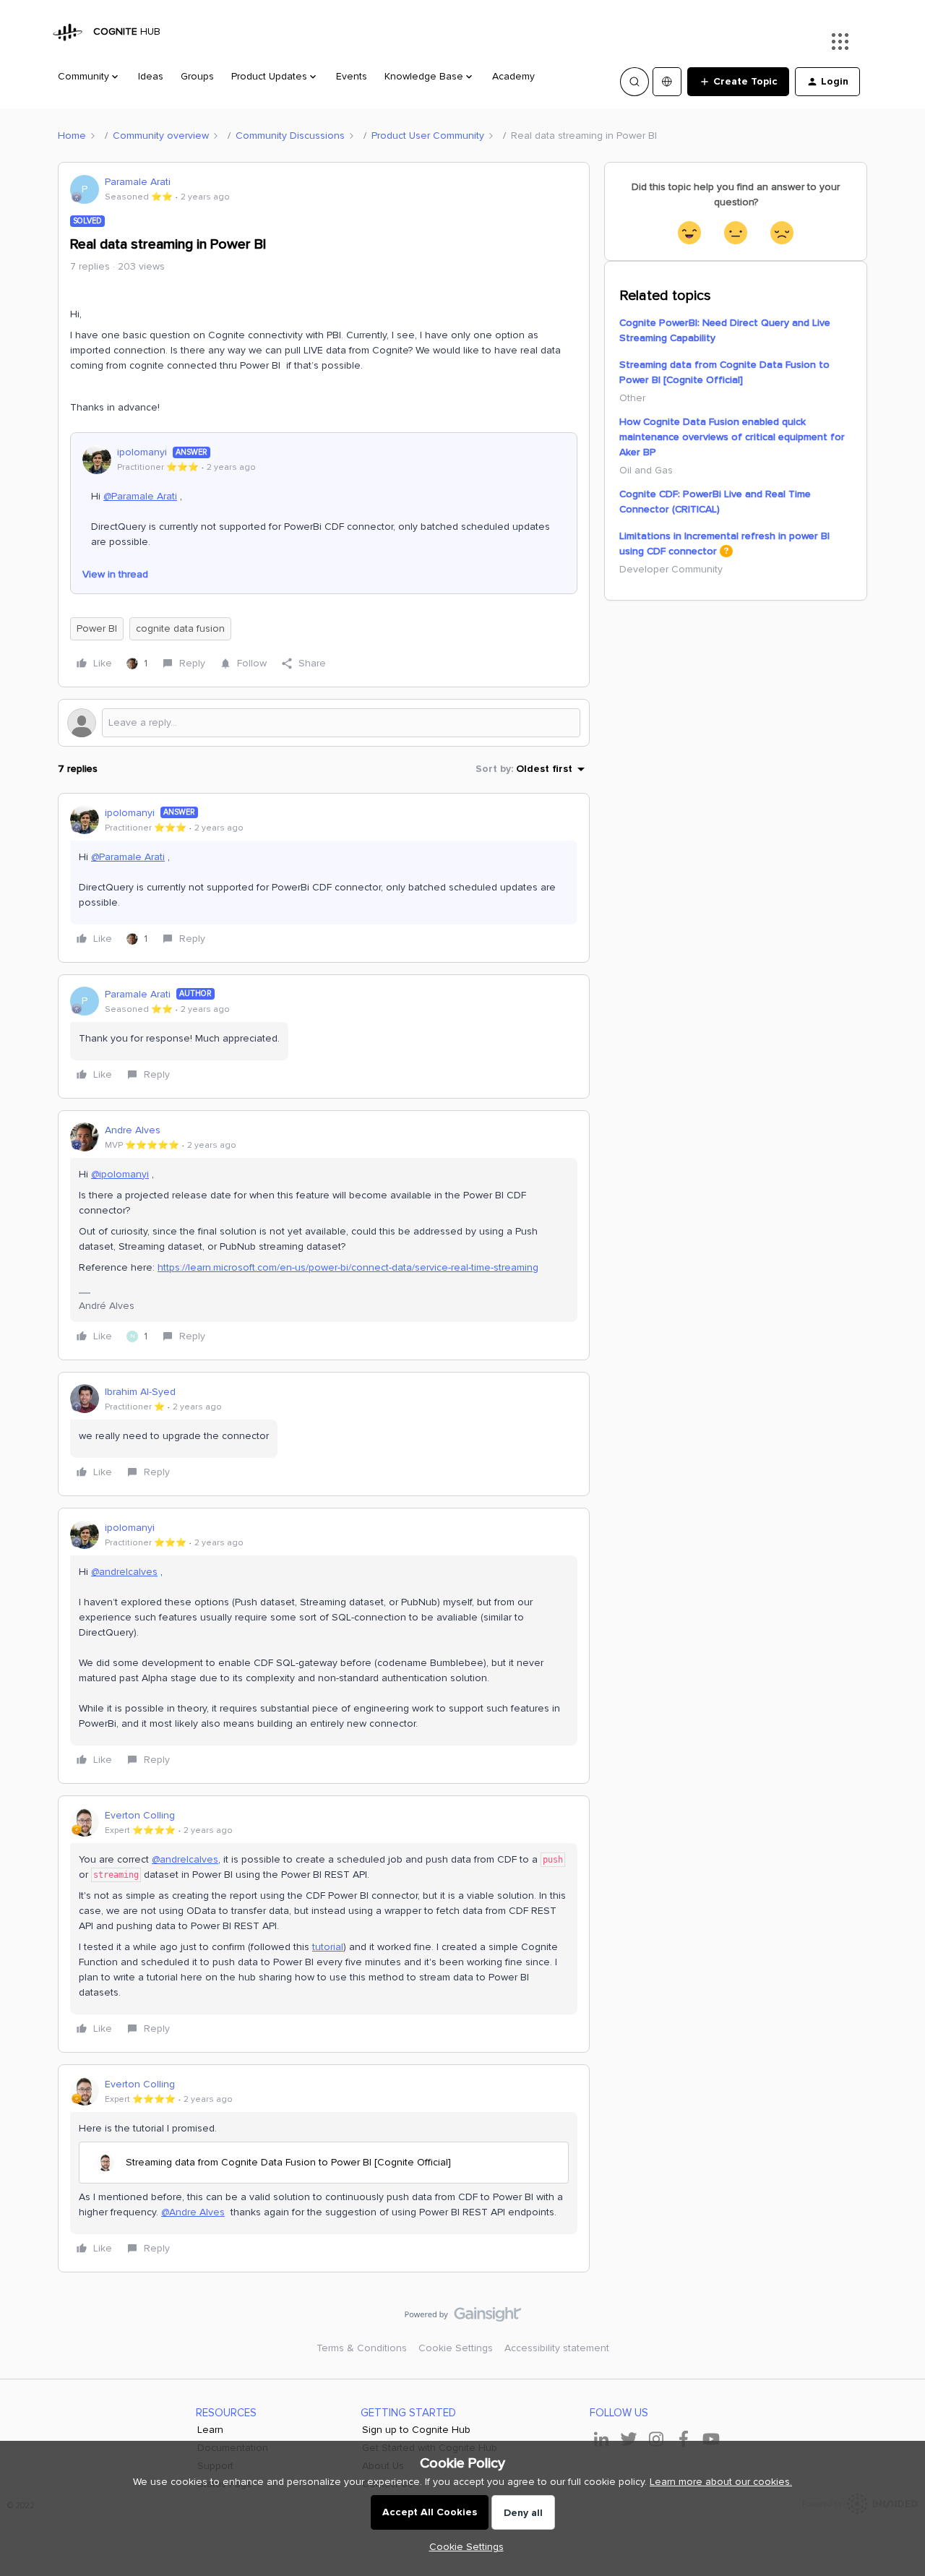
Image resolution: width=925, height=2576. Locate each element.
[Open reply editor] (324, 723)
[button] (738, 82)
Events (352, 76)
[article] (324, 878)
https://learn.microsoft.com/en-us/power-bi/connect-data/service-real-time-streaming (348, 1267)
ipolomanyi (142, 452)
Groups (197, 76)
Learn (210, 2430)
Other (632, 398)
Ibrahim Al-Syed (140, 1392)
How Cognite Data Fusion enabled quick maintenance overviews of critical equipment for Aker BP (732, 437)
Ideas (151, 76)
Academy (513, 76)
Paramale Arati (138, 182)
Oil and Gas (646, 470)
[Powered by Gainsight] (463, 2318)
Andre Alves (133, 1130)
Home (72, 136)
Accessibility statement (557, 2348)
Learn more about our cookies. (721, 2482)
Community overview (161, 136)
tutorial (328, 1947)
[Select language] (667, 82)
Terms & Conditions (362, 2348)
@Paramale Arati (140, 496)
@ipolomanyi (120, 1174)
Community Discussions (290, 136)
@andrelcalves (124, 1572)
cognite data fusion (180, 628)
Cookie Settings (456, 2348)
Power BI (97, 628)
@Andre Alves (193, 2212)
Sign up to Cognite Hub (416, 2430)
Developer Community (671, 569)
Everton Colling (140, 1815)
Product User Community (428, 136)
